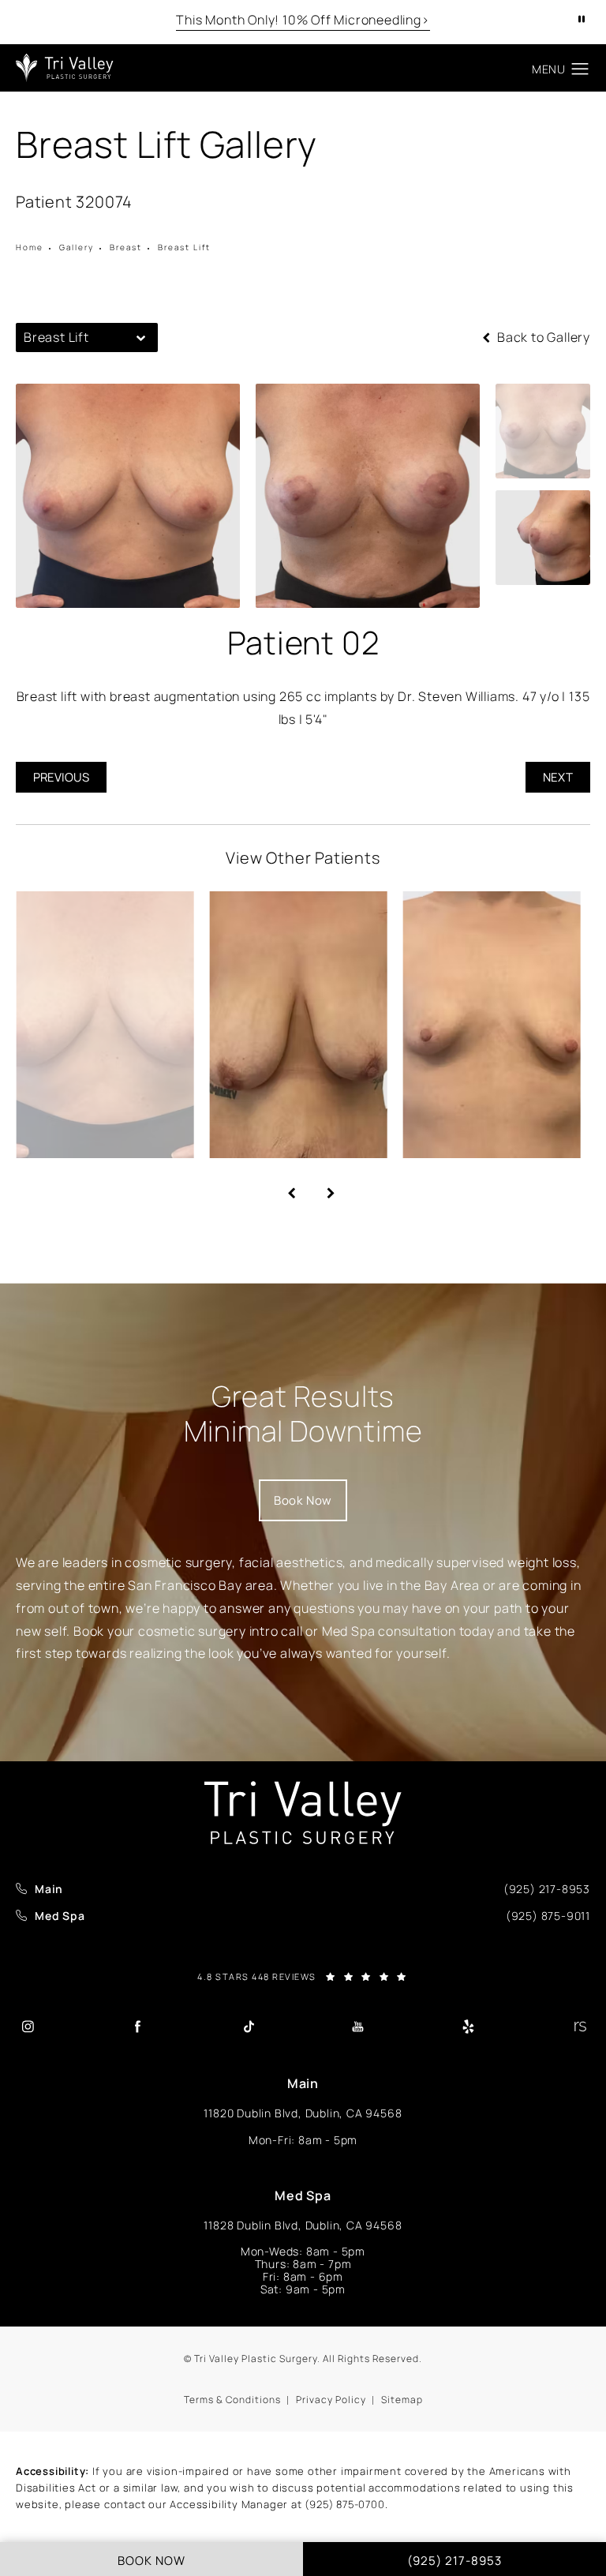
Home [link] (30, 247)
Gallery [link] (77, 247)
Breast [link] (126, 247)
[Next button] (323, 1187)
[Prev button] (283, 1187)
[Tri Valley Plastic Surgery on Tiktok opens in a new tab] (248, 2026)
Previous (61, 777)
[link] (547, 1889)
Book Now (303, 1500)
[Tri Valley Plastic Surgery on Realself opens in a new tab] (578, 2026)
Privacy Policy (331, 2400)
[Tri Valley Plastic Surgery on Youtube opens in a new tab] (358, 2026)
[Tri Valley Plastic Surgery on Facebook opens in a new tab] (137, 2026)
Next (558, 777)
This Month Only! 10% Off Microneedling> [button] (303, 20)
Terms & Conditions (232, 2400)
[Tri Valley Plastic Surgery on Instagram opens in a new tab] (28, 2026)
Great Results (303, 1413)
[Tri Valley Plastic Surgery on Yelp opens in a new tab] (469, 2026)
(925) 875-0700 (344, 2504)
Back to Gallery (542, 337)
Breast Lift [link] (184, 247)
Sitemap (402, 2400)
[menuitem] (27, 2026)
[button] (580, 69)
